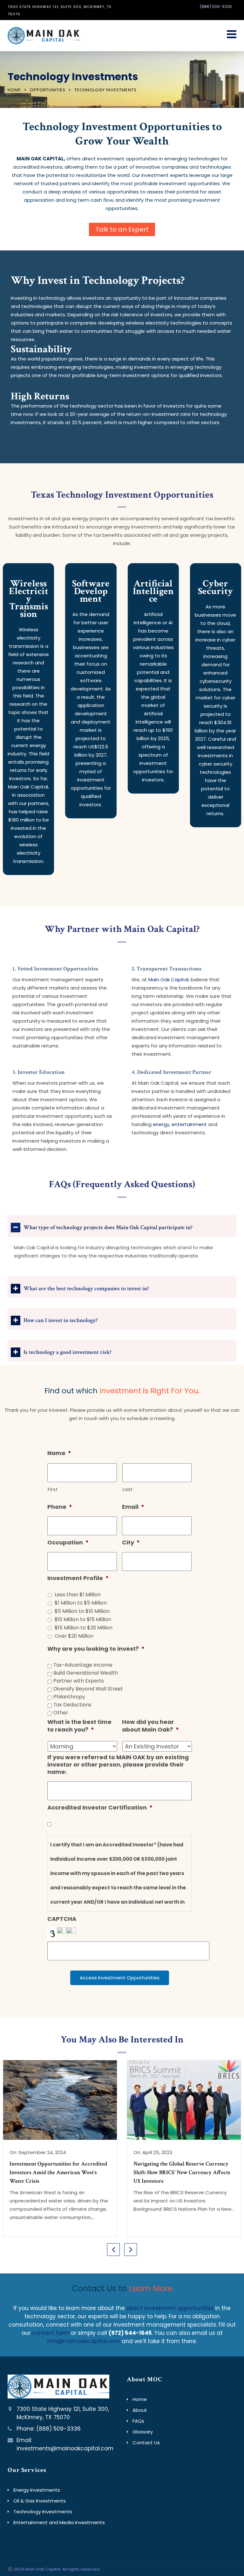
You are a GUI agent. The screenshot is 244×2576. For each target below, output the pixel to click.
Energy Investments (37, 2490)
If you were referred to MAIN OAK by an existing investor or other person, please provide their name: (118, 1765)
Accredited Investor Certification (100, 1807)
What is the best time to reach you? (79, 1726)
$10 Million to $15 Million (83, 1619)
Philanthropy (69, 1697)
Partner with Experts (79, 1681)
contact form (51, 2333)
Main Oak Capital (168, 980)
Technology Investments (43, 2512)
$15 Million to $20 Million (84, 1628)
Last (128, 1489)
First (53, 1489)
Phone (60, 1507)
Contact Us (146, 2443)
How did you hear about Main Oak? (150, 1726)
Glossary (143, 2432)
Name (59, 1453)
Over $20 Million (74, 1636)
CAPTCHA (62, 1919)
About (140, 2410)
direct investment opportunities (170, 2308)
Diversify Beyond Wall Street (88, 1689)
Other (61, 1713)
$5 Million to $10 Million (82, 1611)
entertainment (189, 1124)
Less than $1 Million (78, 1595)
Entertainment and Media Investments (59, 2522)
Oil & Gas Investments (40, 2501)
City (131, 1542)
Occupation (68, 1542)
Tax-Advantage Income (83, 1665)
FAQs (138, 2421)
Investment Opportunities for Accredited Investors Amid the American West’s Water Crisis (58, 2172)
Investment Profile (78, 1578)
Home (14, 90)
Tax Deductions (72, 1705)
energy (161, 1124)
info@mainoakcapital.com (84, 2341)
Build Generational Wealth (86, 1673)
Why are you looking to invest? (96, 1649)
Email (133, 1507)
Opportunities (48, 90)
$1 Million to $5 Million (81, 1603)
